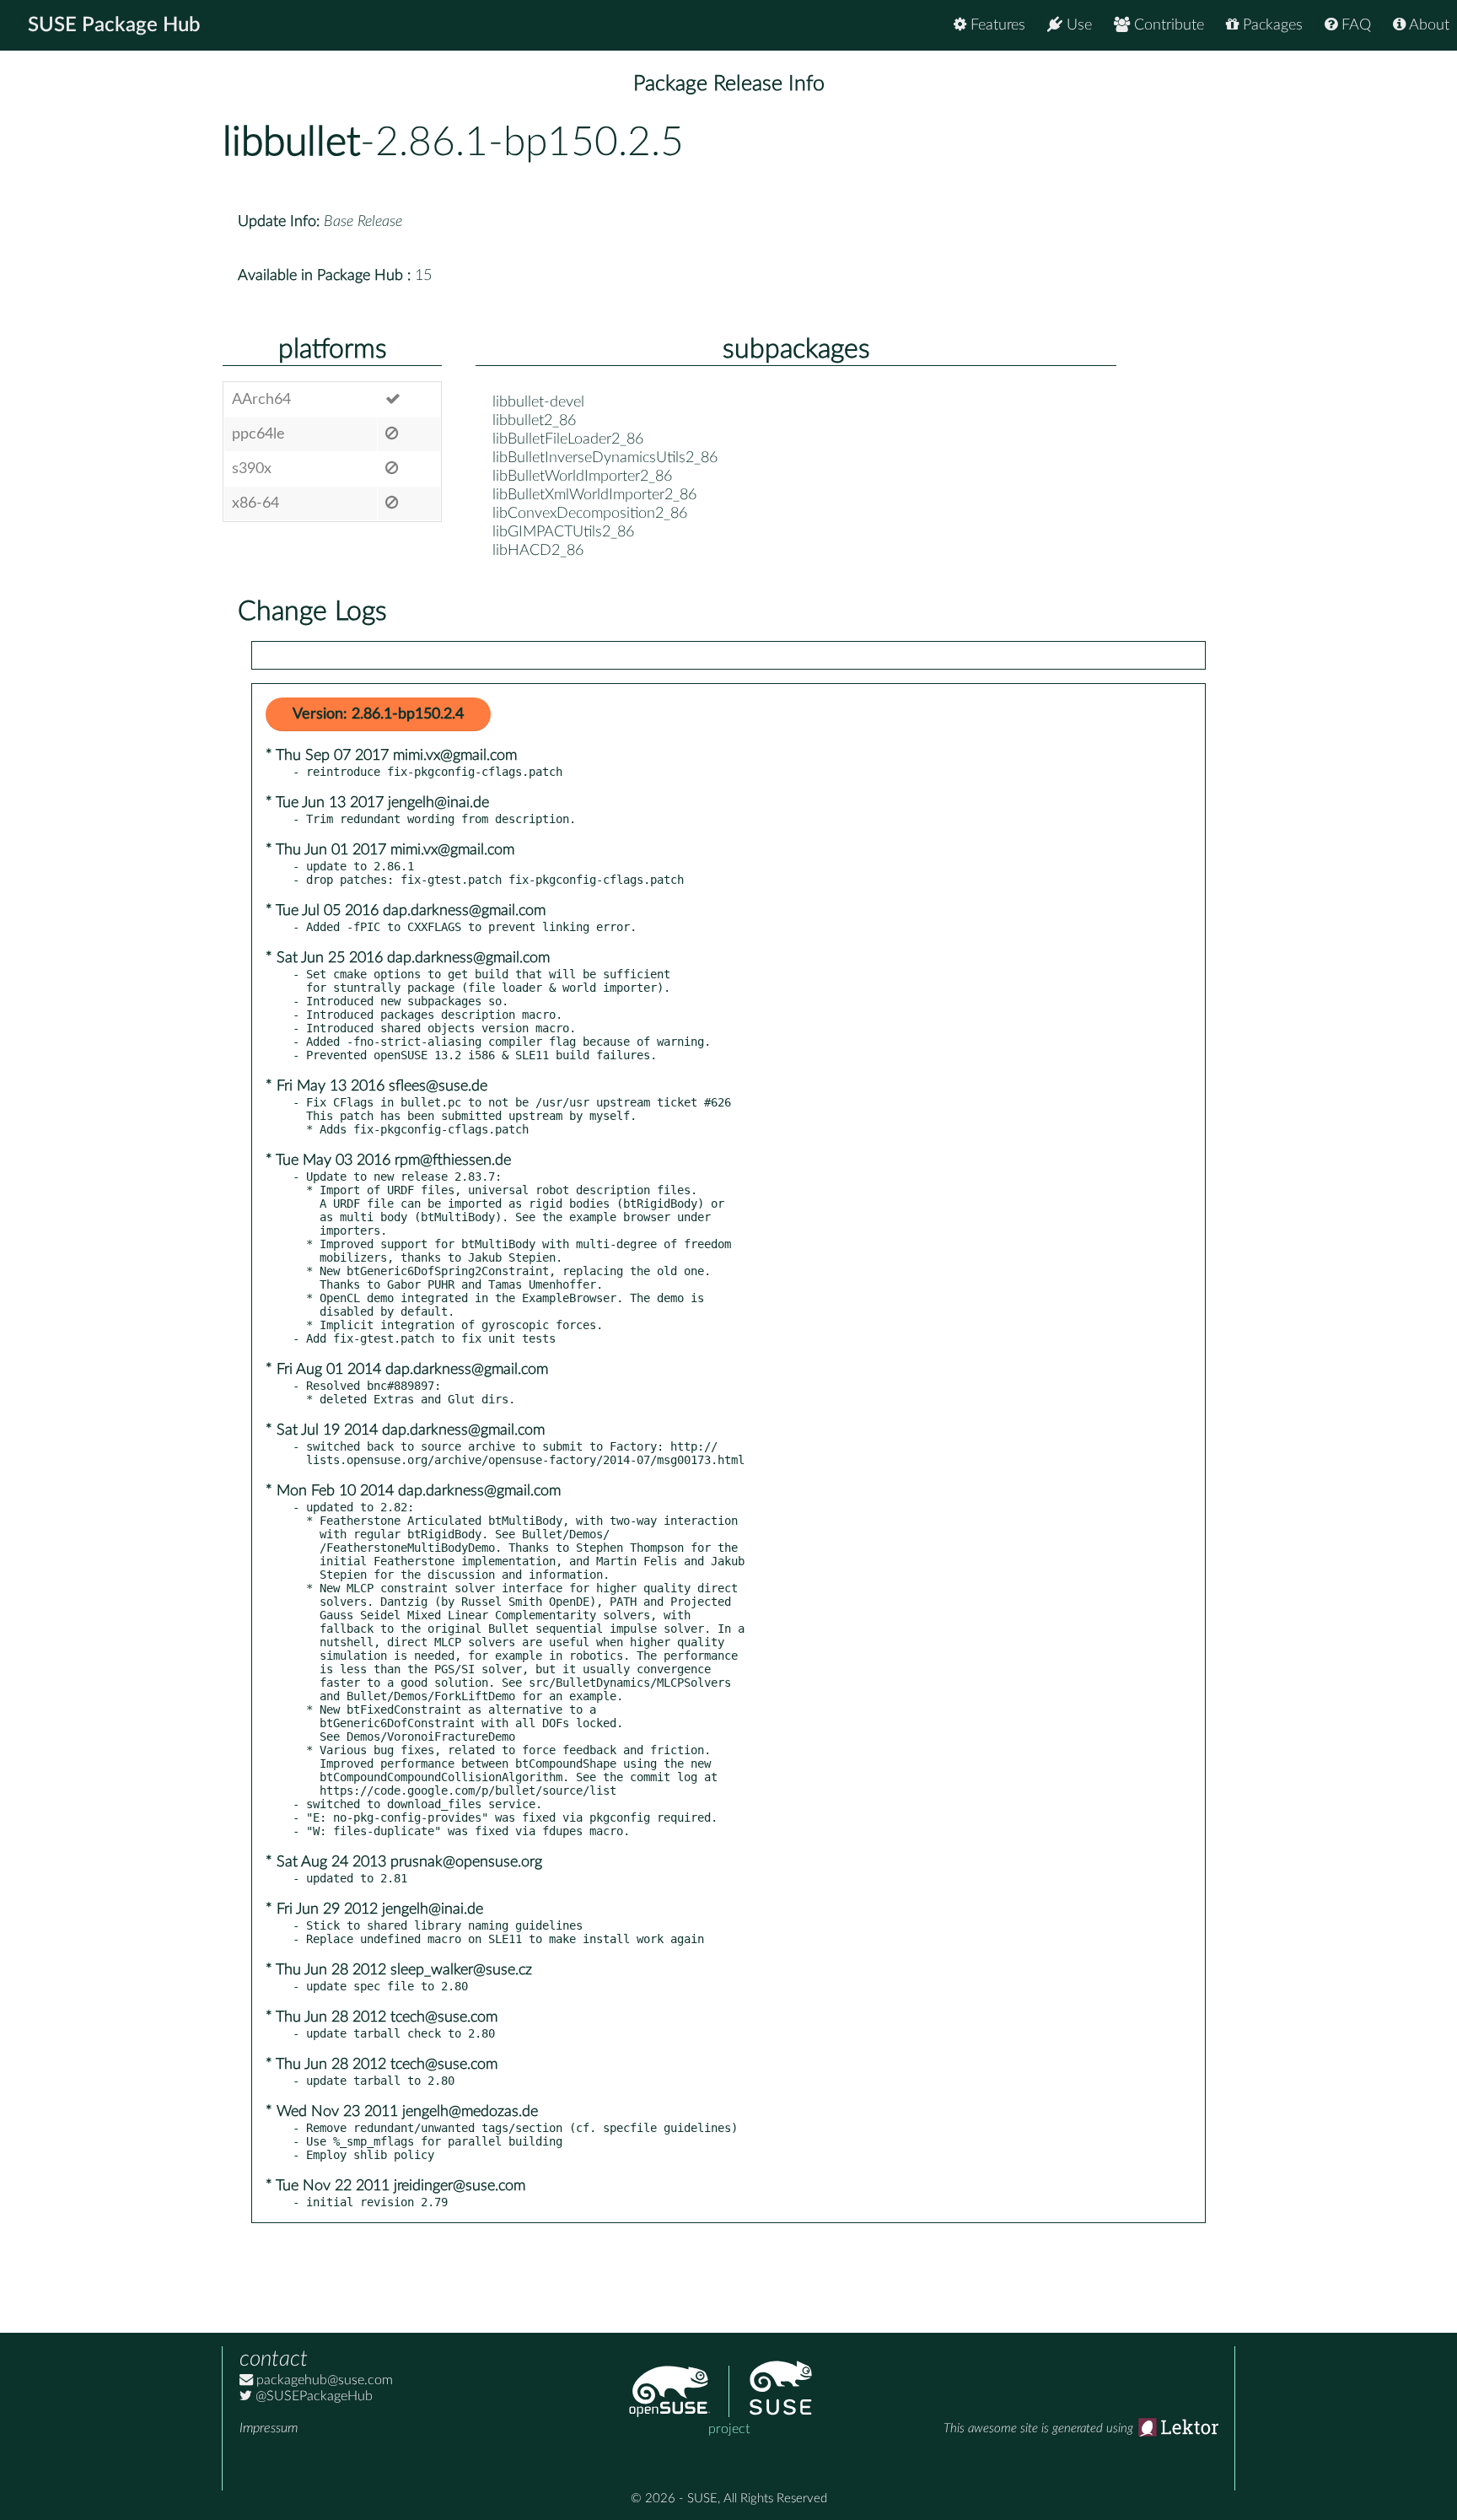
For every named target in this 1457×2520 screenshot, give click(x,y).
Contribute (1167, 25)
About (1427, 25)
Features (996, 25)
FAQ (1354, 25)
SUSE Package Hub (114, 25)
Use (1077, 25)
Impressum (269, 2428)
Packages (1271, 25)
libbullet (291, 143)
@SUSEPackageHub (312, 2396)
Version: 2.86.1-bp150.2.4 (378, 714)
